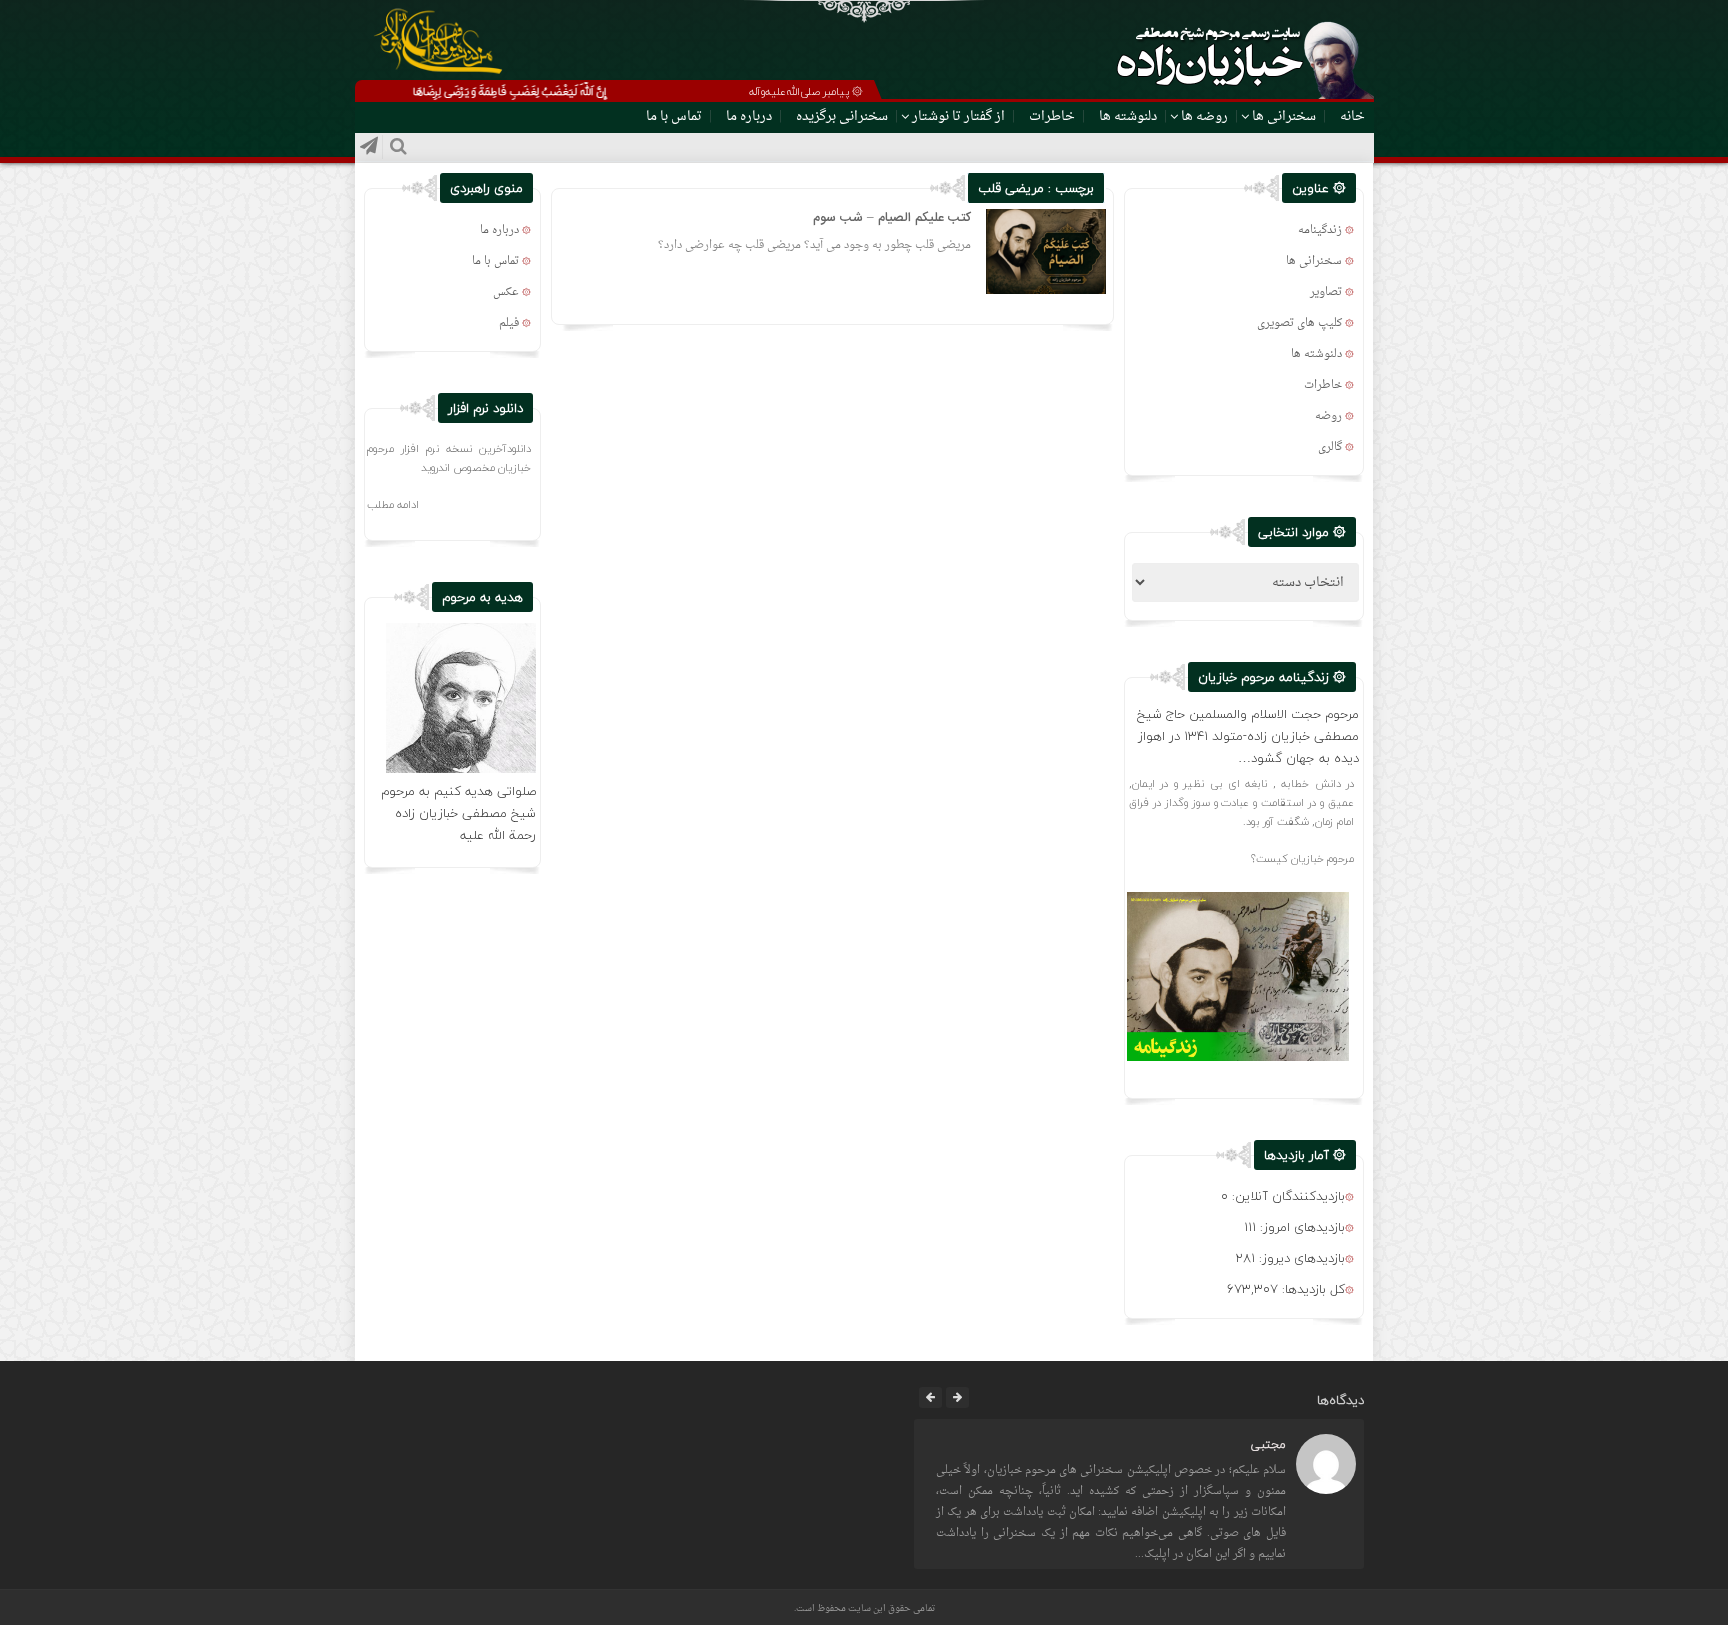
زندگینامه (1320, 230)
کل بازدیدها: (1311, 1289)
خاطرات (1052, 116)
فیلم (509, 323)
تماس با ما (674, 116)
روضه (1328, 416)
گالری (1330, 447)
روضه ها (1204, 116)
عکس (506, 292)
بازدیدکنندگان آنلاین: (1286, 1196)
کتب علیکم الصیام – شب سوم (892, 218)
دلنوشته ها (1128, 116)
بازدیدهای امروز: (1300, 1227)
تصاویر (1326, 292)
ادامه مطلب (393, 504)
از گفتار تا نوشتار (958, 116)
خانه (1352, 116)
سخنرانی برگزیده (842, 116)
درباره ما (749, 116)
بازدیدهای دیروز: (1300, 1258)
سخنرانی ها (1284, 116)
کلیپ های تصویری (1299, 323)
